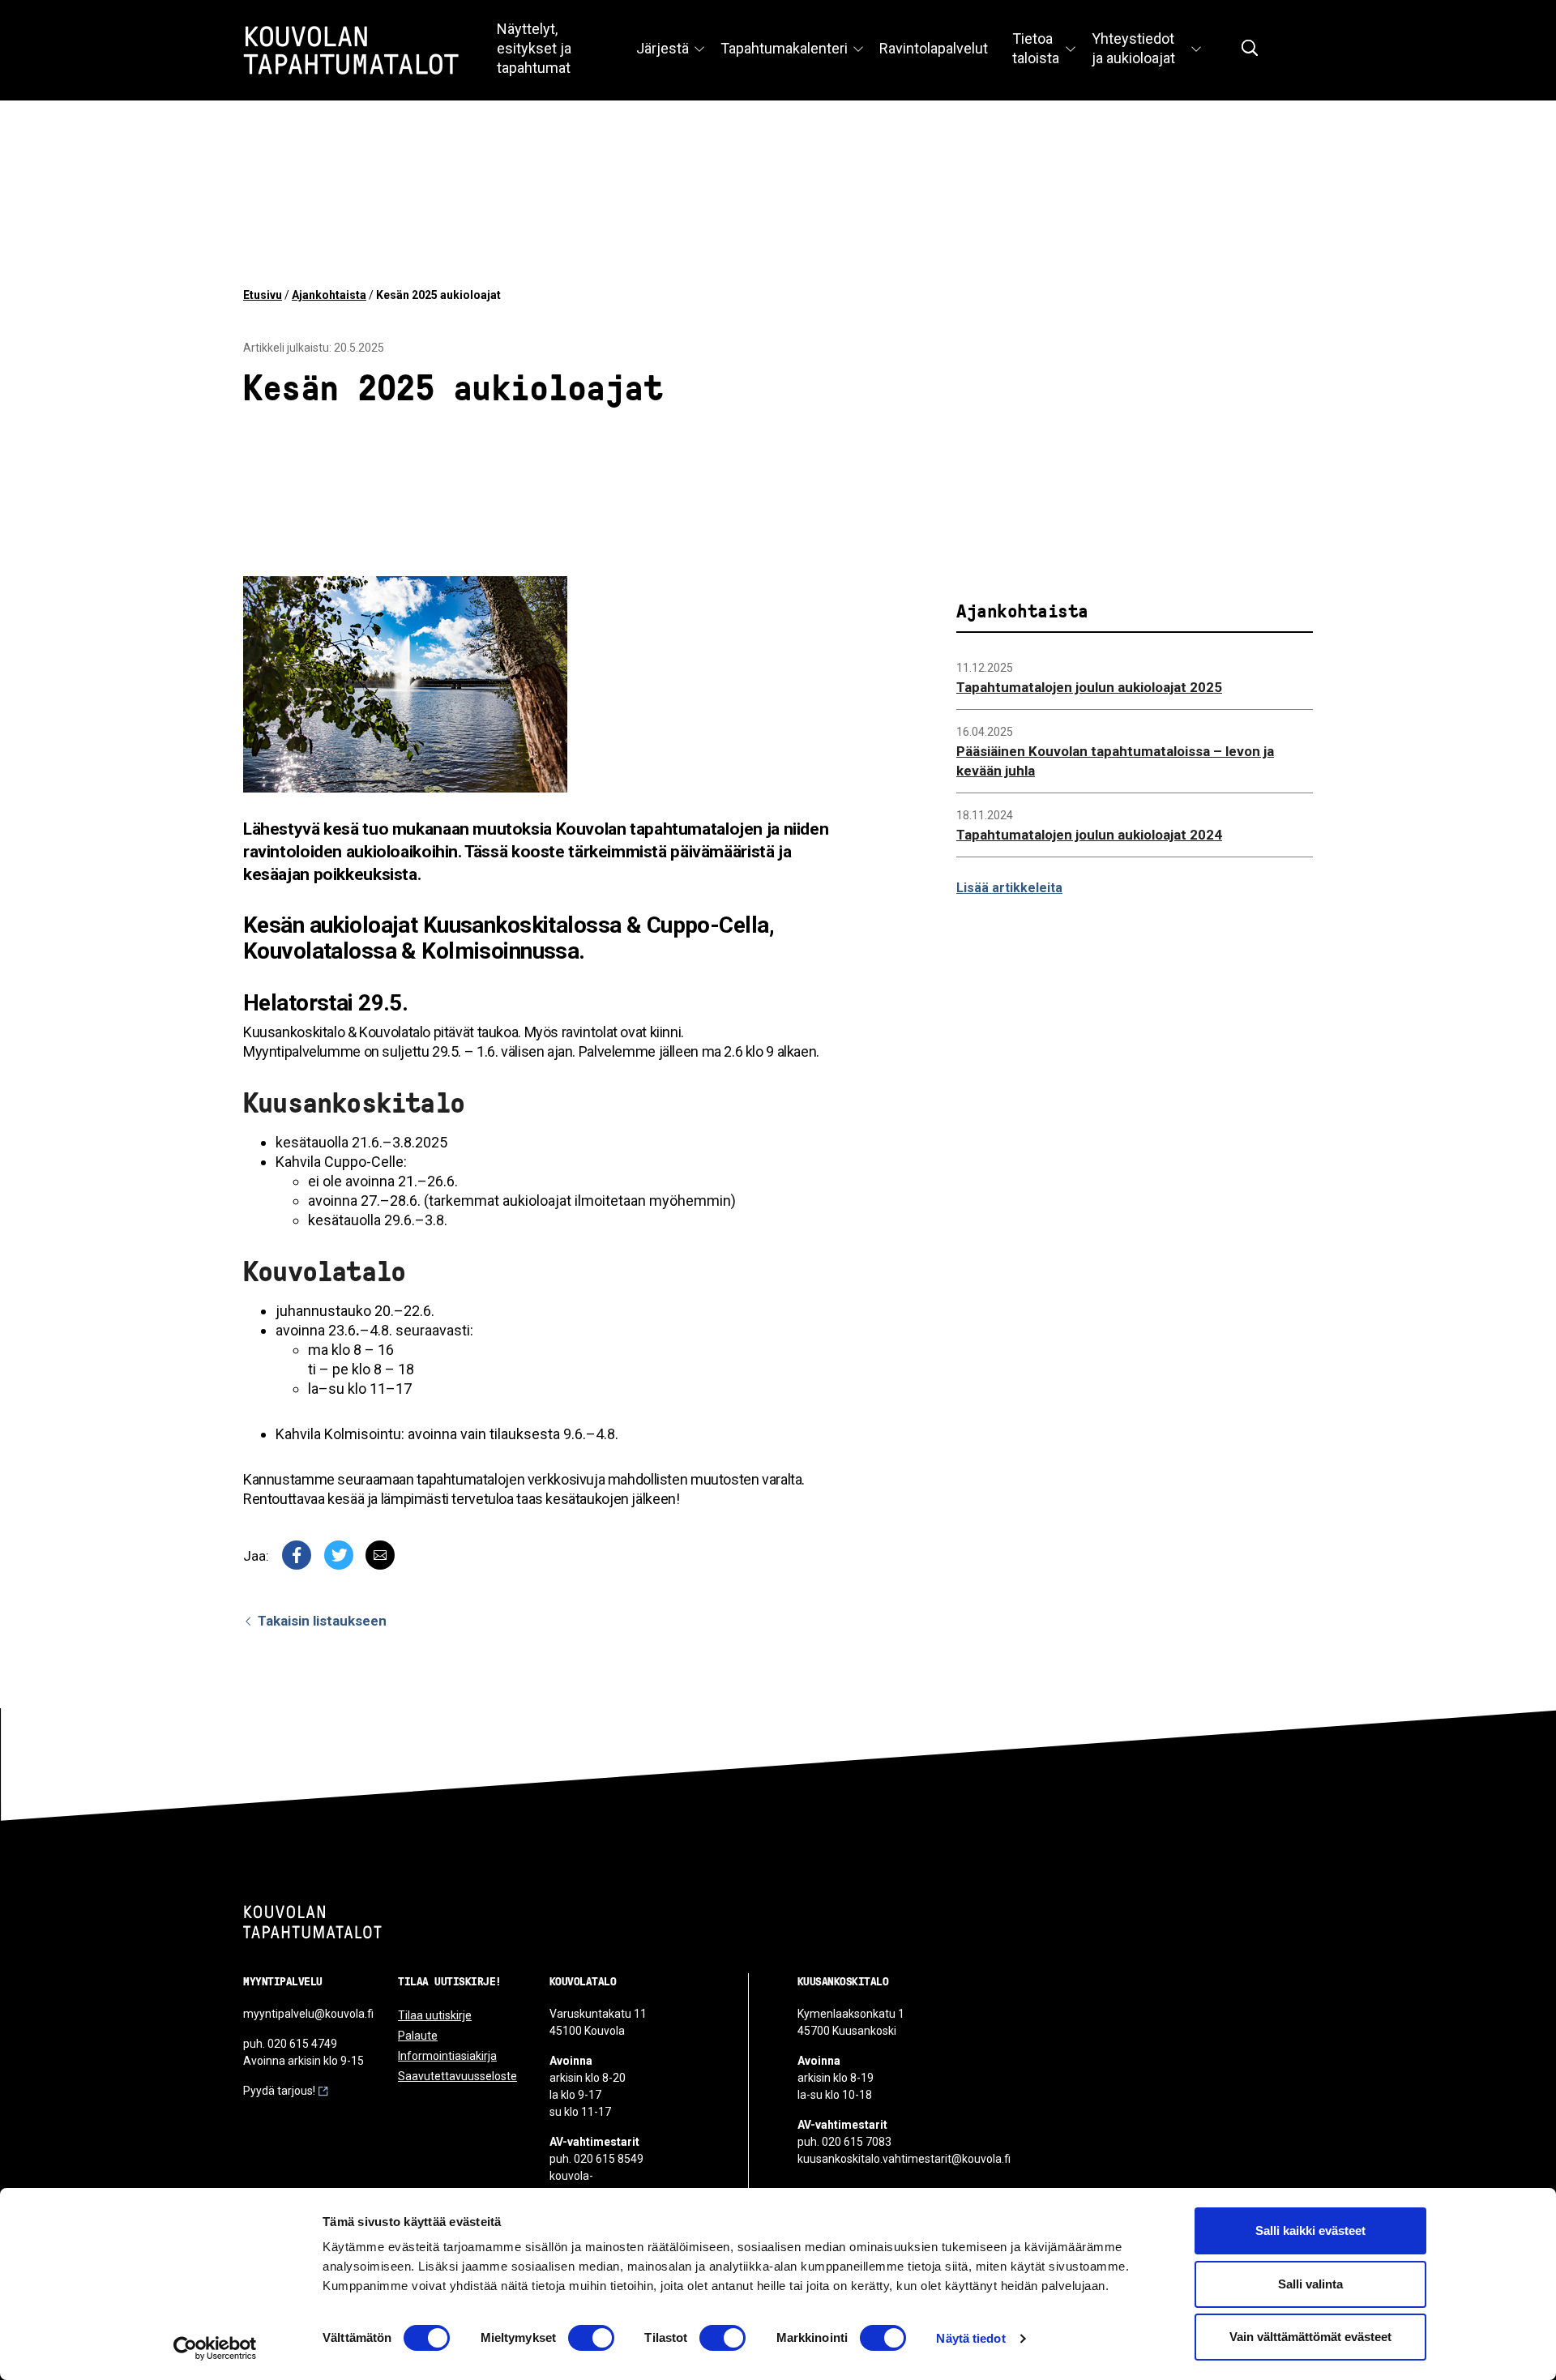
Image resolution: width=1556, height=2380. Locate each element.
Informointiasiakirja (447, 2056)
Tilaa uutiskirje (435, 2015)
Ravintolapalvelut (934, 48)
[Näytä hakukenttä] (1250, 48)
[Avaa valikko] (699, 50)
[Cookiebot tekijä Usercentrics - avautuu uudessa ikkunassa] (215, 2348)
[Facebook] (297, 1555)
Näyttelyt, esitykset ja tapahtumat (534, 48)
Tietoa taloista (1036, 48)
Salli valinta (1310, 2284)
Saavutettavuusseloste (457, 2076)
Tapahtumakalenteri (784, 48)
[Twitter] (339, 1555)
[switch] (591, 2338)
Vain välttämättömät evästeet (1310, 2337)
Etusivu (263, 295)
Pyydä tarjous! (279, 2091)
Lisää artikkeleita (1009, 888)
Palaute (418, 2036)
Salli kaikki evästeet (1310, 2230)
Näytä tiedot (970, 2338)
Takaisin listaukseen (321, 1621)
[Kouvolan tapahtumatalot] (312, 1922)
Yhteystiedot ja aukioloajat (1133, 48)
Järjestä (663, 48)
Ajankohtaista (329, 295)
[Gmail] (380, 1555)
